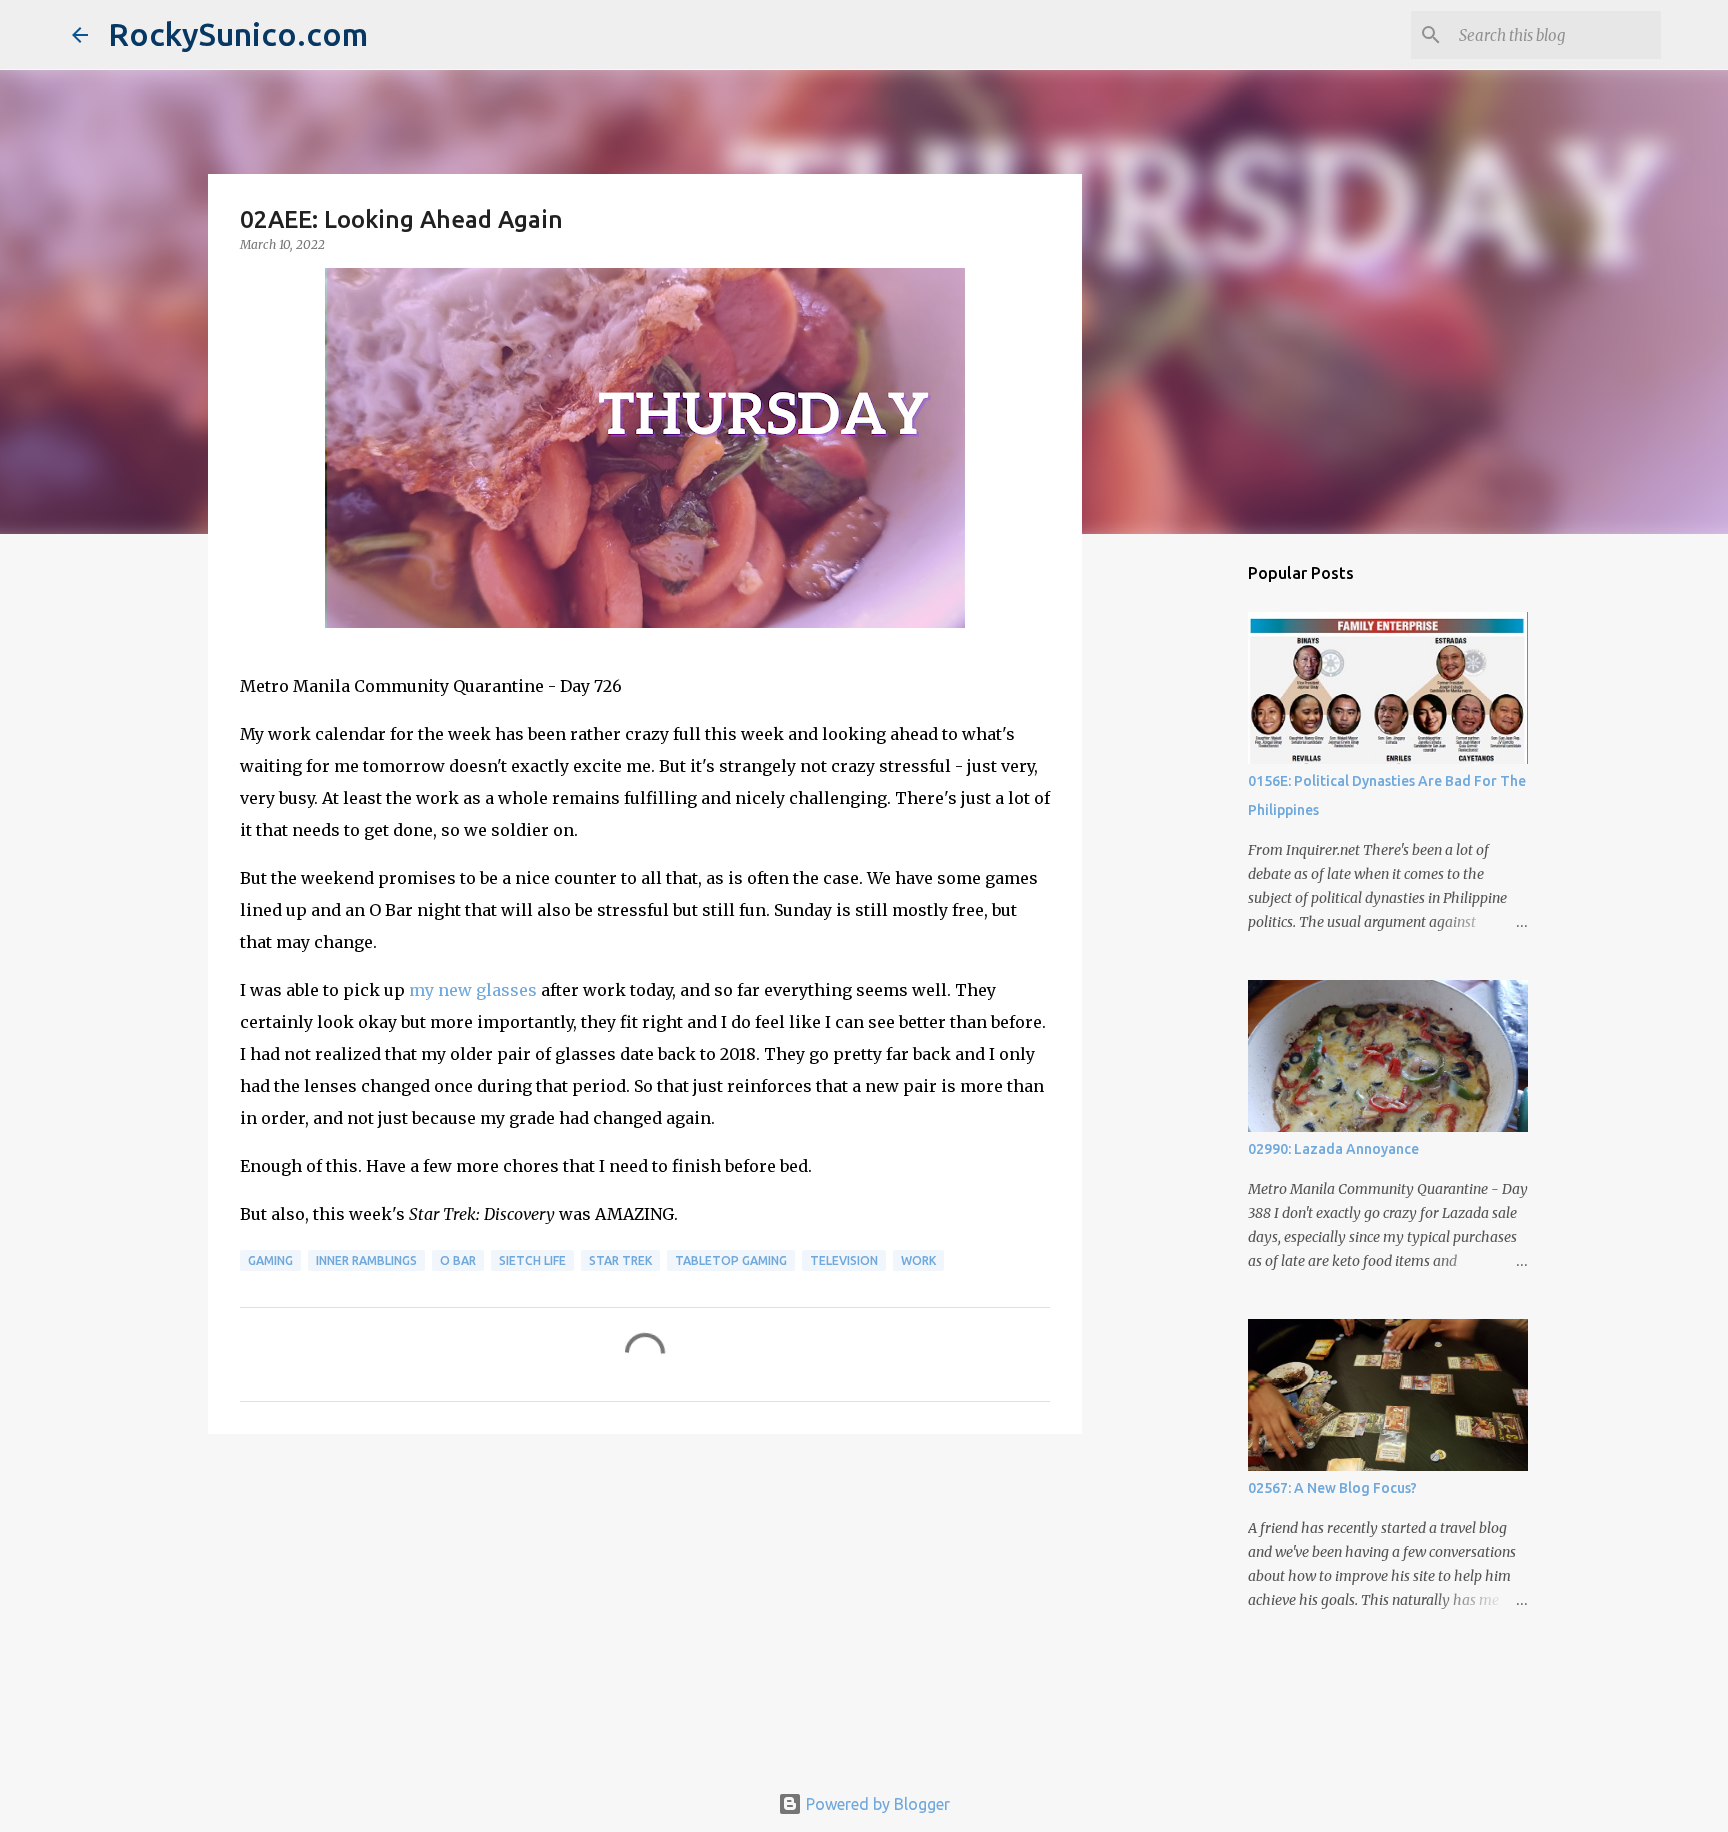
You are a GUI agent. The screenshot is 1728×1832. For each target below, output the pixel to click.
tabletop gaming (731, 1260)
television (844, 1260)
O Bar (458, 1260)
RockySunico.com (238, 34)
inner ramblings (366, 1260)
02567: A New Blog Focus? (1332, 1488)
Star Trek (620, 1260)
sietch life (532, 1260)
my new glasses (473, 990)
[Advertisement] (645, 1604)
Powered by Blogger (876, 1804)
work (918, 1260)
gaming (270, 1260)
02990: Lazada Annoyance (1333, 1149)
